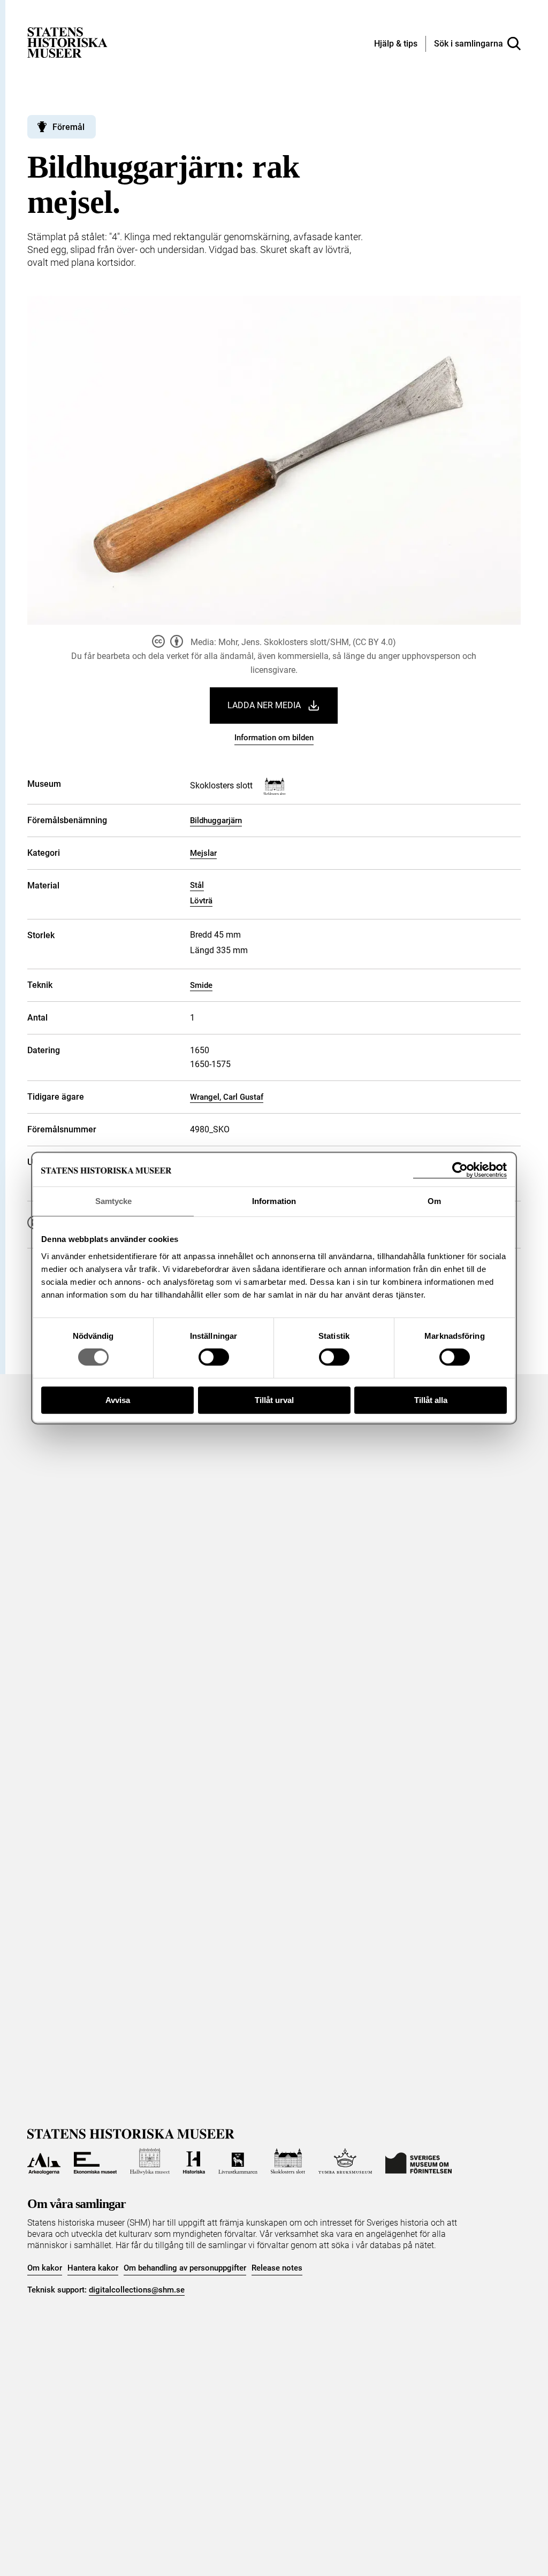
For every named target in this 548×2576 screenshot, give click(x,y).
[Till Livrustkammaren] (238, 2161)
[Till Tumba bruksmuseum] (345, 2161)
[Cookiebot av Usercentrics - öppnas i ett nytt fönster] (460, 1170)
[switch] (214, 1357)
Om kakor (45, 2268)
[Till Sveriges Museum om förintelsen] (418, 2161)
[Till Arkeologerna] (44, 2161)
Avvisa (118, 1400)
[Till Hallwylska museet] (150, 2161)
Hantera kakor (93, 2268)
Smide (201, 985)
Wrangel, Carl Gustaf (227, 1097)
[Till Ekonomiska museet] (95, 2161)
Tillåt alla (431, 1400)
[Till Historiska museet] (194, 2161)
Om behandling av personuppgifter (185, 2268)
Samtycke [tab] (114, 1201)
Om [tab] (434, 1201)
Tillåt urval (274, 1400)
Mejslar (203, 853)
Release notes (277, 2268)
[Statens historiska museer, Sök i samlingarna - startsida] (67, 42)
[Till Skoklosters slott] (288, 2161)
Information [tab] (274, 1201)
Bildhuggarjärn (216, 821)
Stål (197, 885)
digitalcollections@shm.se (137, 2290)
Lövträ (201, 901)
